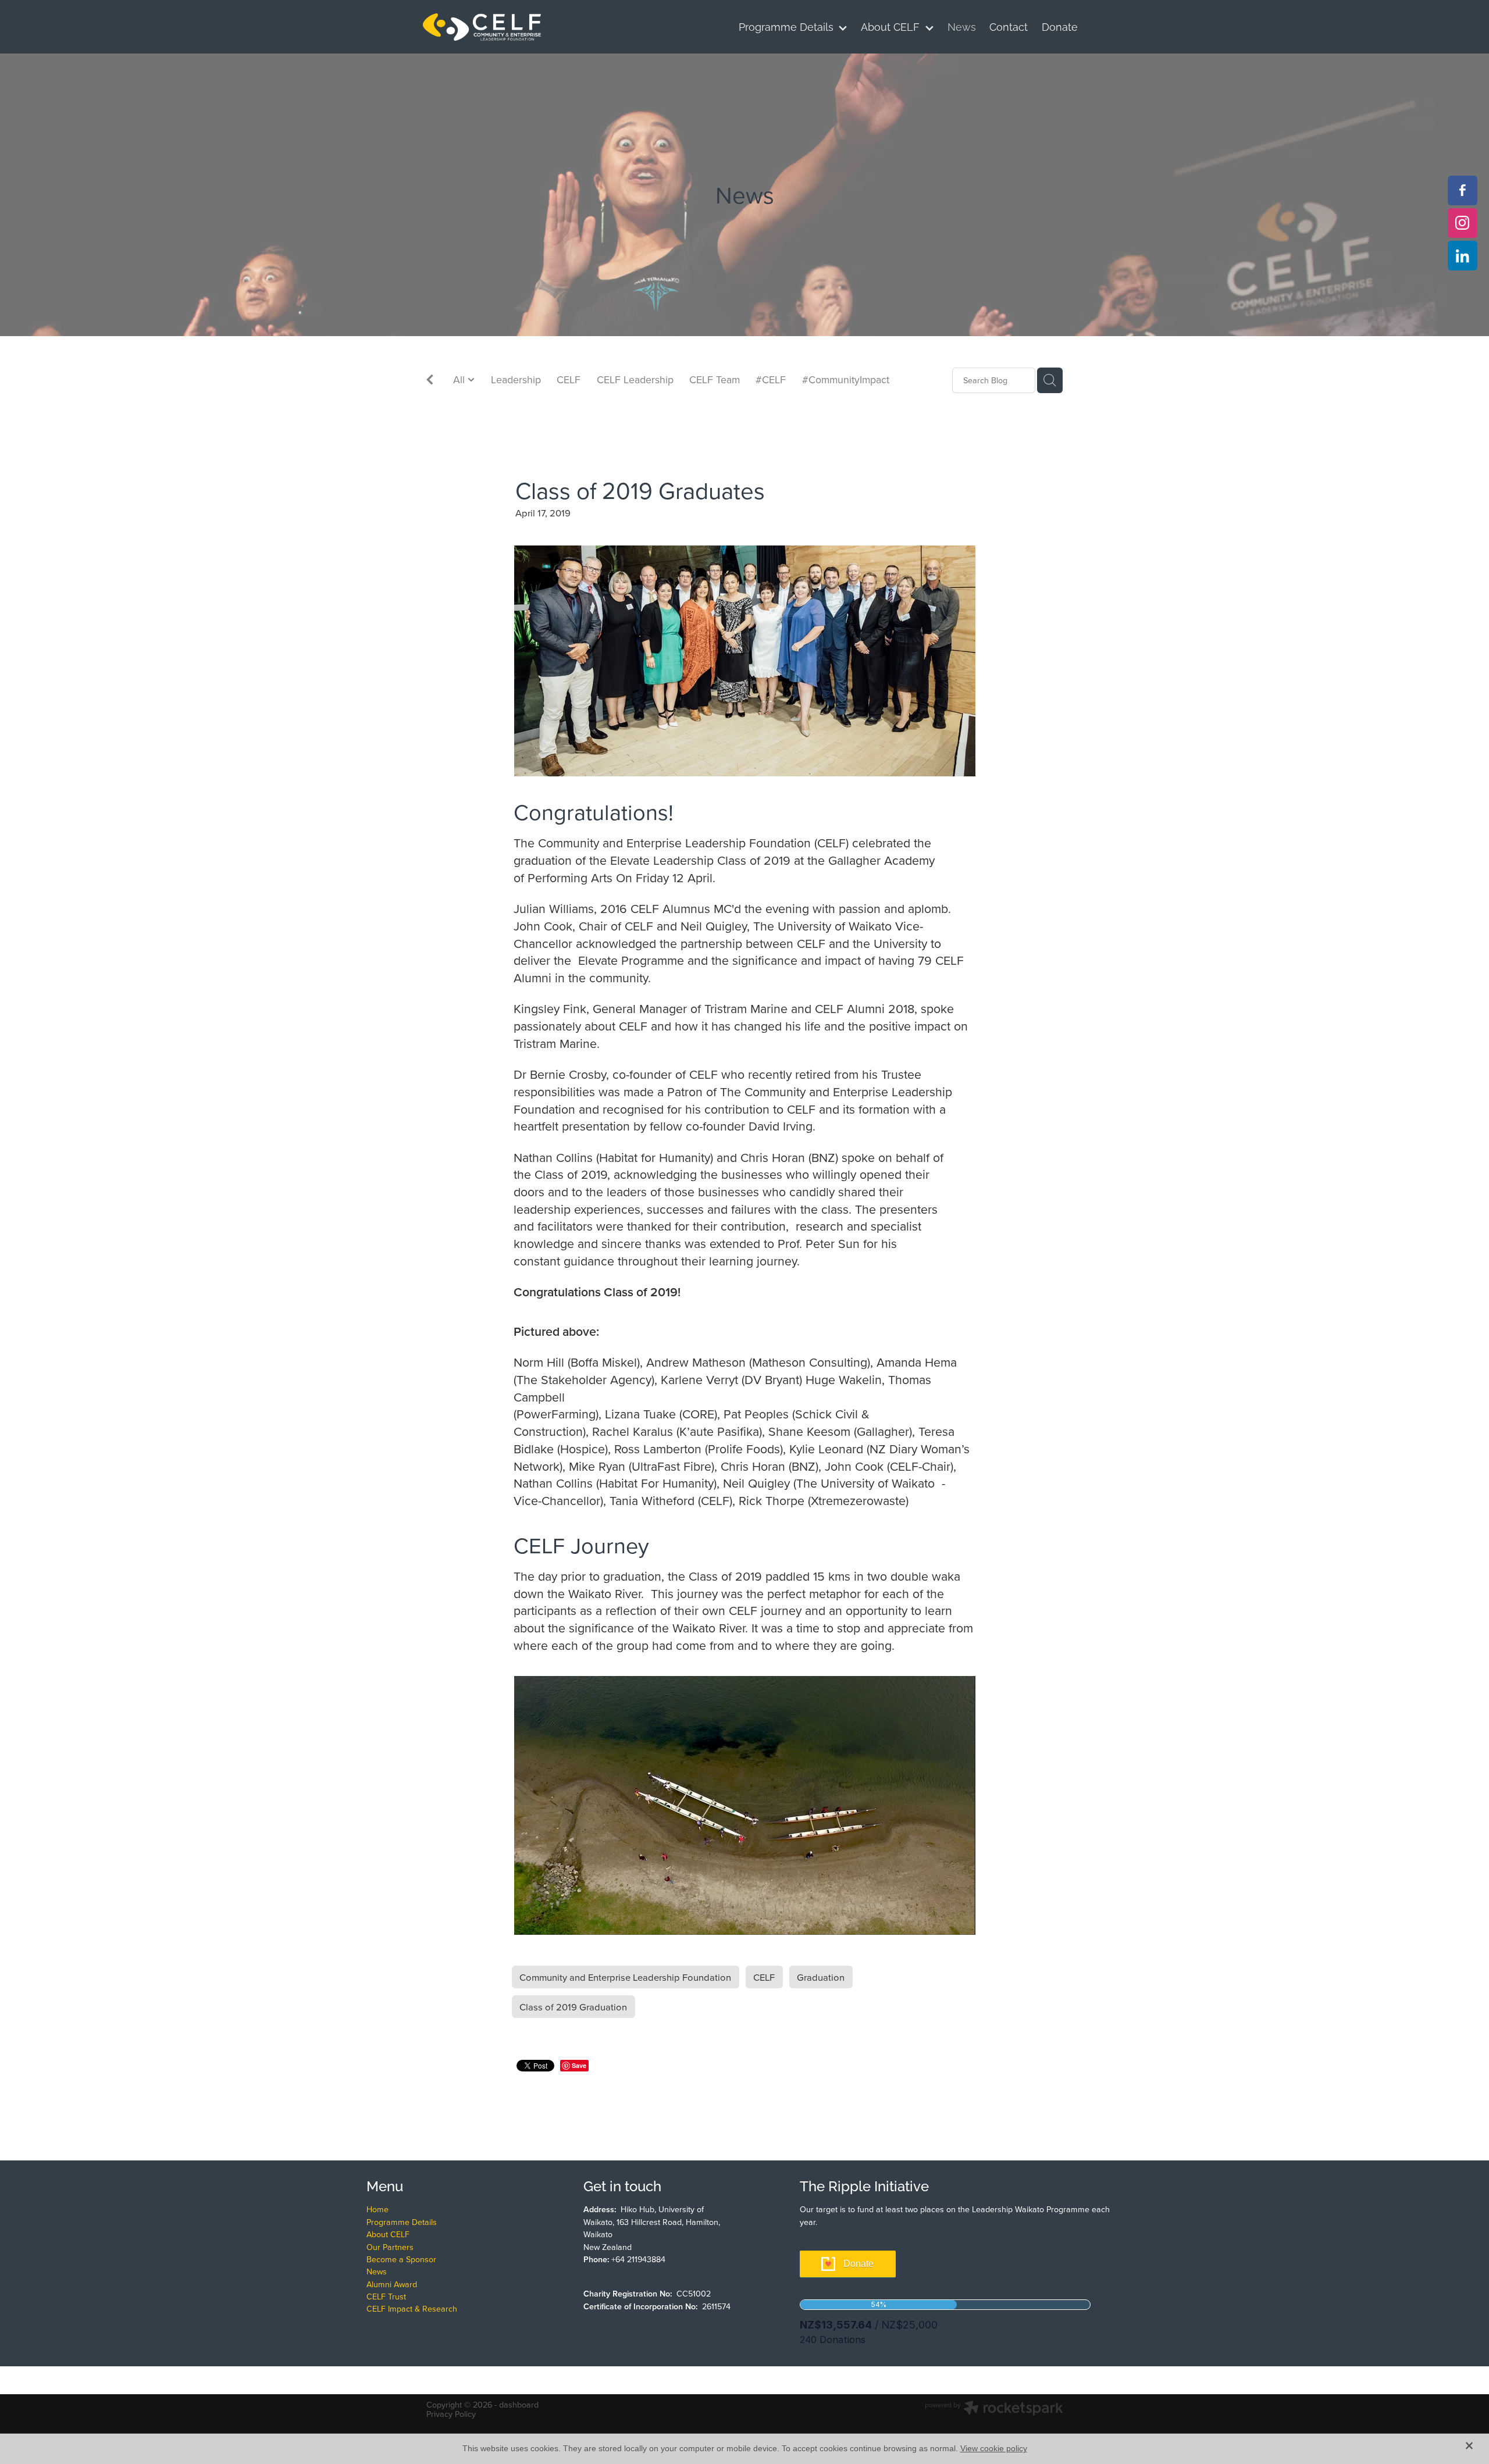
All (460, 379)
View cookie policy (994, 2448)
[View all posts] (430, 381)
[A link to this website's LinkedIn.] (1463, 256)
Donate (859, 2264)
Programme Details (402, 2222)
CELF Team (715, 379)
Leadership (516, 379)
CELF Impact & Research (412, 2309)
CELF (569, 379)
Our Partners (390, 2247)
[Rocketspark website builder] (994, 2409)
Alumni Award (392, 2284)
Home (377, 2209)
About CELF (388, 2234)
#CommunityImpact (846, 379)
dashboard (519, 2405)
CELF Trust (386, 2297)
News (377, 2272)
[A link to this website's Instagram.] (1463, 223)
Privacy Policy (451, 2414)
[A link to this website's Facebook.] (1463, 190)
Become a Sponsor (401, 2259)
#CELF (771, 379)
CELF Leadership (635, 379)
